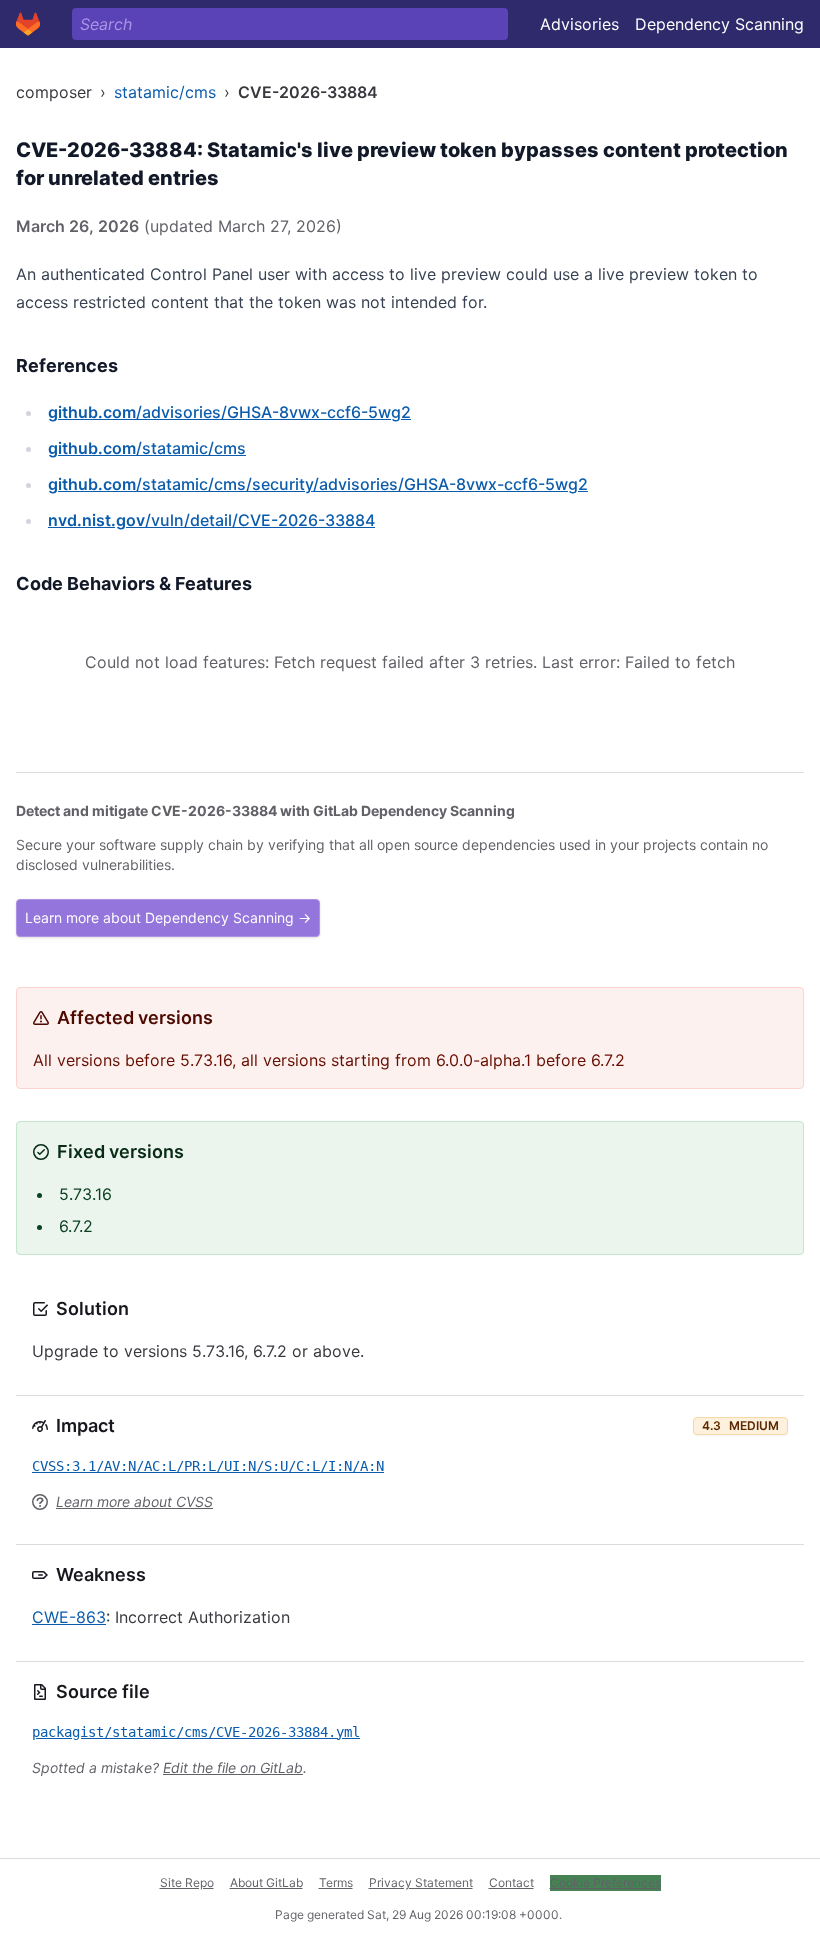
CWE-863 (69, 1617)
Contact (511, 1882)
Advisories (579, 24)
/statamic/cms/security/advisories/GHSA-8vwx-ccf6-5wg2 (318, 484)
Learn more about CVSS (134, 1501)
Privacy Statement (421, 1882)
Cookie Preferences (605, 1882)
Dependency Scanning (719, 24)
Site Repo (187, 1882)
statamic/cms (165, 92)
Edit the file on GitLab (233, 1767)
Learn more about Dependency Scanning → (168, 917)
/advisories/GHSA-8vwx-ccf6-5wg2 (229, 412)
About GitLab (266, 1882)
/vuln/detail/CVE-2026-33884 (211, 520)
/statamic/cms (147, 448)
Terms (336, 1882)
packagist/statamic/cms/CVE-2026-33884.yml (196, 1732)
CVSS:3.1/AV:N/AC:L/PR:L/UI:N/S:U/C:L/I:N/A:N (208, 1466)
